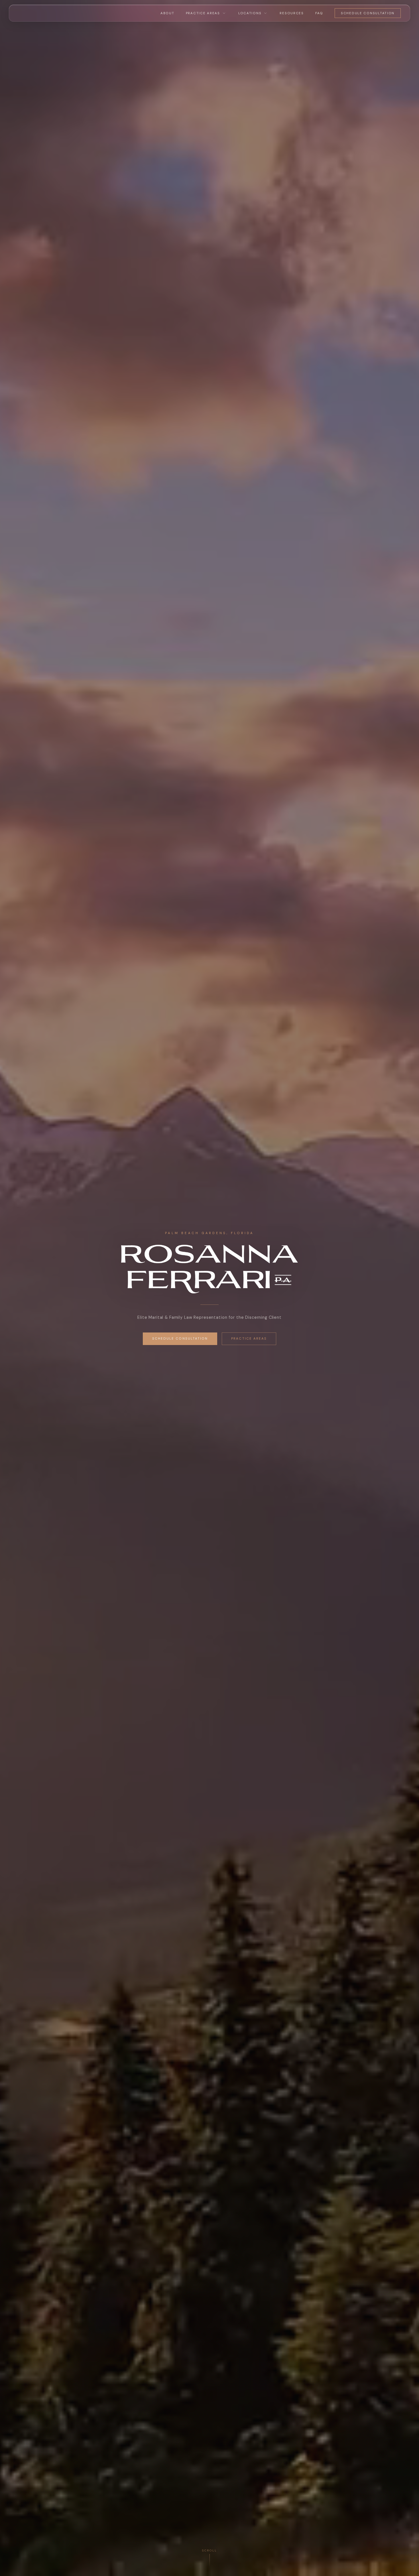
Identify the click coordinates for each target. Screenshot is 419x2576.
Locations (250, 13)
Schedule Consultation (368, 13)
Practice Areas (203, 13)
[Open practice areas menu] (224, 13)
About (167, 13)
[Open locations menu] (265, 13)
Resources (292, 13)
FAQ (319, 13)
